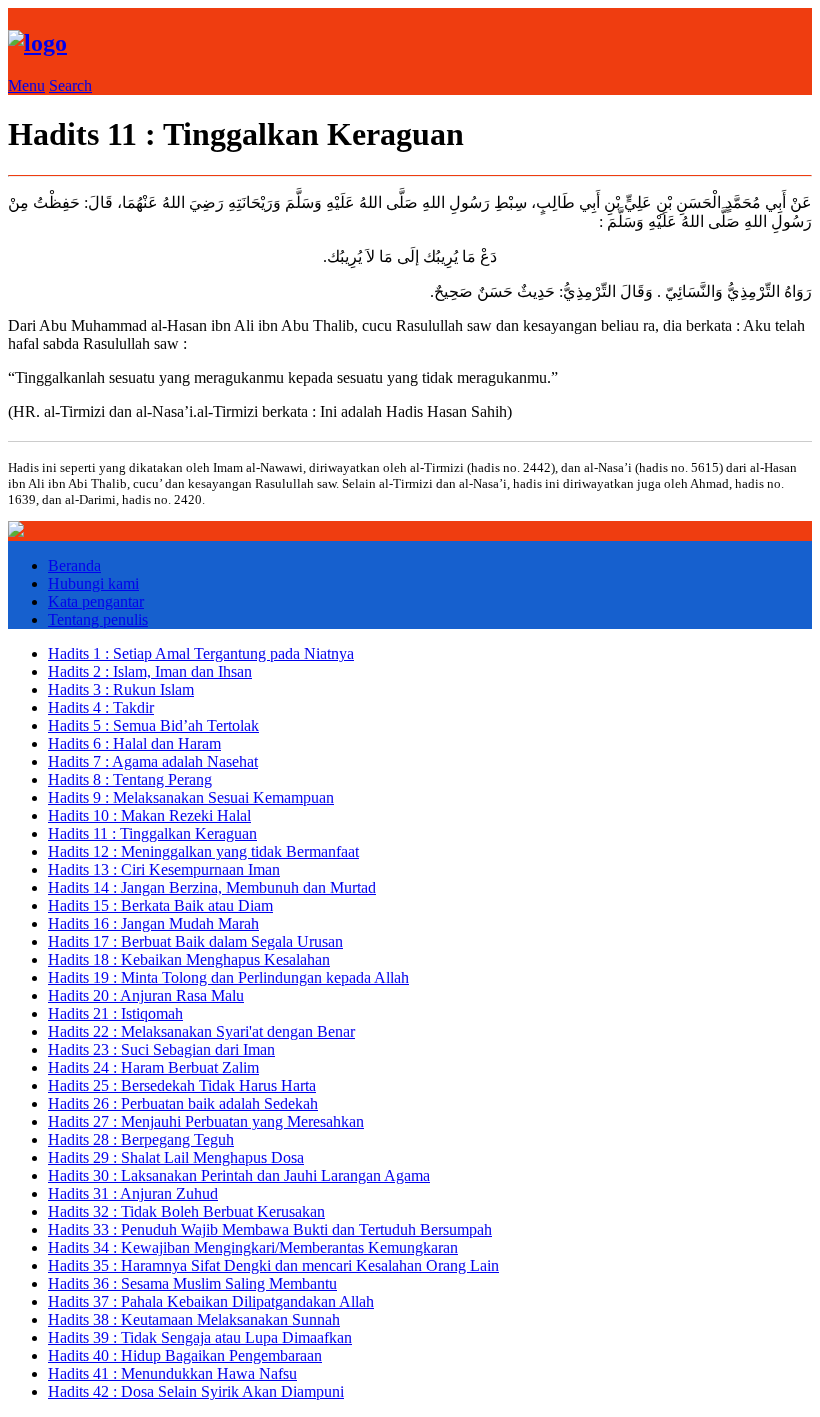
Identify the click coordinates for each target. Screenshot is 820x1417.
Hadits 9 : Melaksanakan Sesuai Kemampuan (191, 797)
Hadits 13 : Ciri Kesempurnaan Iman (164, 869)
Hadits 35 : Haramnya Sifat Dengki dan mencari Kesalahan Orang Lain (273, 1265)
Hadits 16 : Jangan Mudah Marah (153, 923)
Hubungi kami (93, 583)
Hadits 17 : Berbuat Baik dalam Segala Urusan (195, 941)
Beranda (74, 565)
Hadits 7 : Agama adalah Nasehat (153, 761)
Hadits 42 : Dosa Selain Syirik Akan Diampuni (196, 1391)
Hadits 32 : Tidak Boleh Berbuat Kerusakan (186, 1211)
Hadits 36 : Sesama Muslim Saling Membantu (192, 1283)
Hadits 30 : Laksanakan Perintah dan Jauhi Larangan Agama (239, 1175)
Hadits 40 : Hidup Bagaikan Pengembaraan (185, 1355)
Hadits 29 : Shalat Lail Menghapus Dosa (176, 1157)
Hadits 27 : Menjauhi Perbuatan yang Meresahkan (206, 1121)
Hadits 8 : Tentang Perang (130, 779)
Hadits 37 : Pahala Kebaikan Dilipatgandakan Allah (211, 1301)
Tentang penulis (98, 619)
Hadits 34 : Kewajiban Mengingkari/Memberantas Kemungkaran (253, 1247)
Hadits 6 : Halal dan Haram (134, 743)
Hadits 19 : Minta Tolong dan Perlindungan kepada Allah (228, 977)
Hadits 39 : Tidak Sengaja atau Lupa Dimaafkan (200, 1337)
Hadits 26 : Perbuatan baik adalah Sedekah (183, 1103)
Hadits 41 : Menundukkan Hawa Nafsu (172, 1373)
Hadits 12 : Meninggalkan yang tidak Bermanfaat (203, 851)
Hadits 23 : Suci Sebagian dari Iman (161, 1049)
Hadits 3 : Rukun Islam (121, 689)
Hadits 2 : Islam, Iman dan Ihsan (150, 671)
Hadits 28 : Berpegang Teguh (141, 1139)
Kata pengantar (96, 601)
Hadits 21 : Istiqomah (115, 1013)
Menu (26, 85)
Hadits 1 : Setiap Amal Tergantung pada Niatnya (201, 653)
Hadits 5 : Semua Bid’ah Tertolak (153, 725)
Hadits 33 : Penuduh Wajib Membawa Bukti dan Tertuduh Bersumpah (270, 1229)
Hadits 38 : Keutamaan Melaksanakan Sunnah (194, 1319)
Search (70, 85)
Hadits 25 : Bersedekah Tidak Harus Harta (182, 1085)
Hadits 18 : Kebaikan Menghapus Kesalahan (189, 959)
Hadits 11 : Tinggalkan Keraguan (152, 833)
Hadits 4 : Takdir (101, 707)
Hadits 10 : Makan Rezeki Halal (149, 815)
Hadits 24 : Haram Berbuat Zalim (153, 1067)
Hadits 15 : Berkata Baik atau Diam (160, 905)
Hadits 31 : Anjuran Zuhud (133, 1193)
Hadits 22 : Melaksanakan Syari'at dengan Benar (201, 1031)
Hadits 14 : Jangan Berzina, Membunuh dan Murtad (212, 887)
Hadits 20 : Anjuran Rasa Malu (146, 995)
